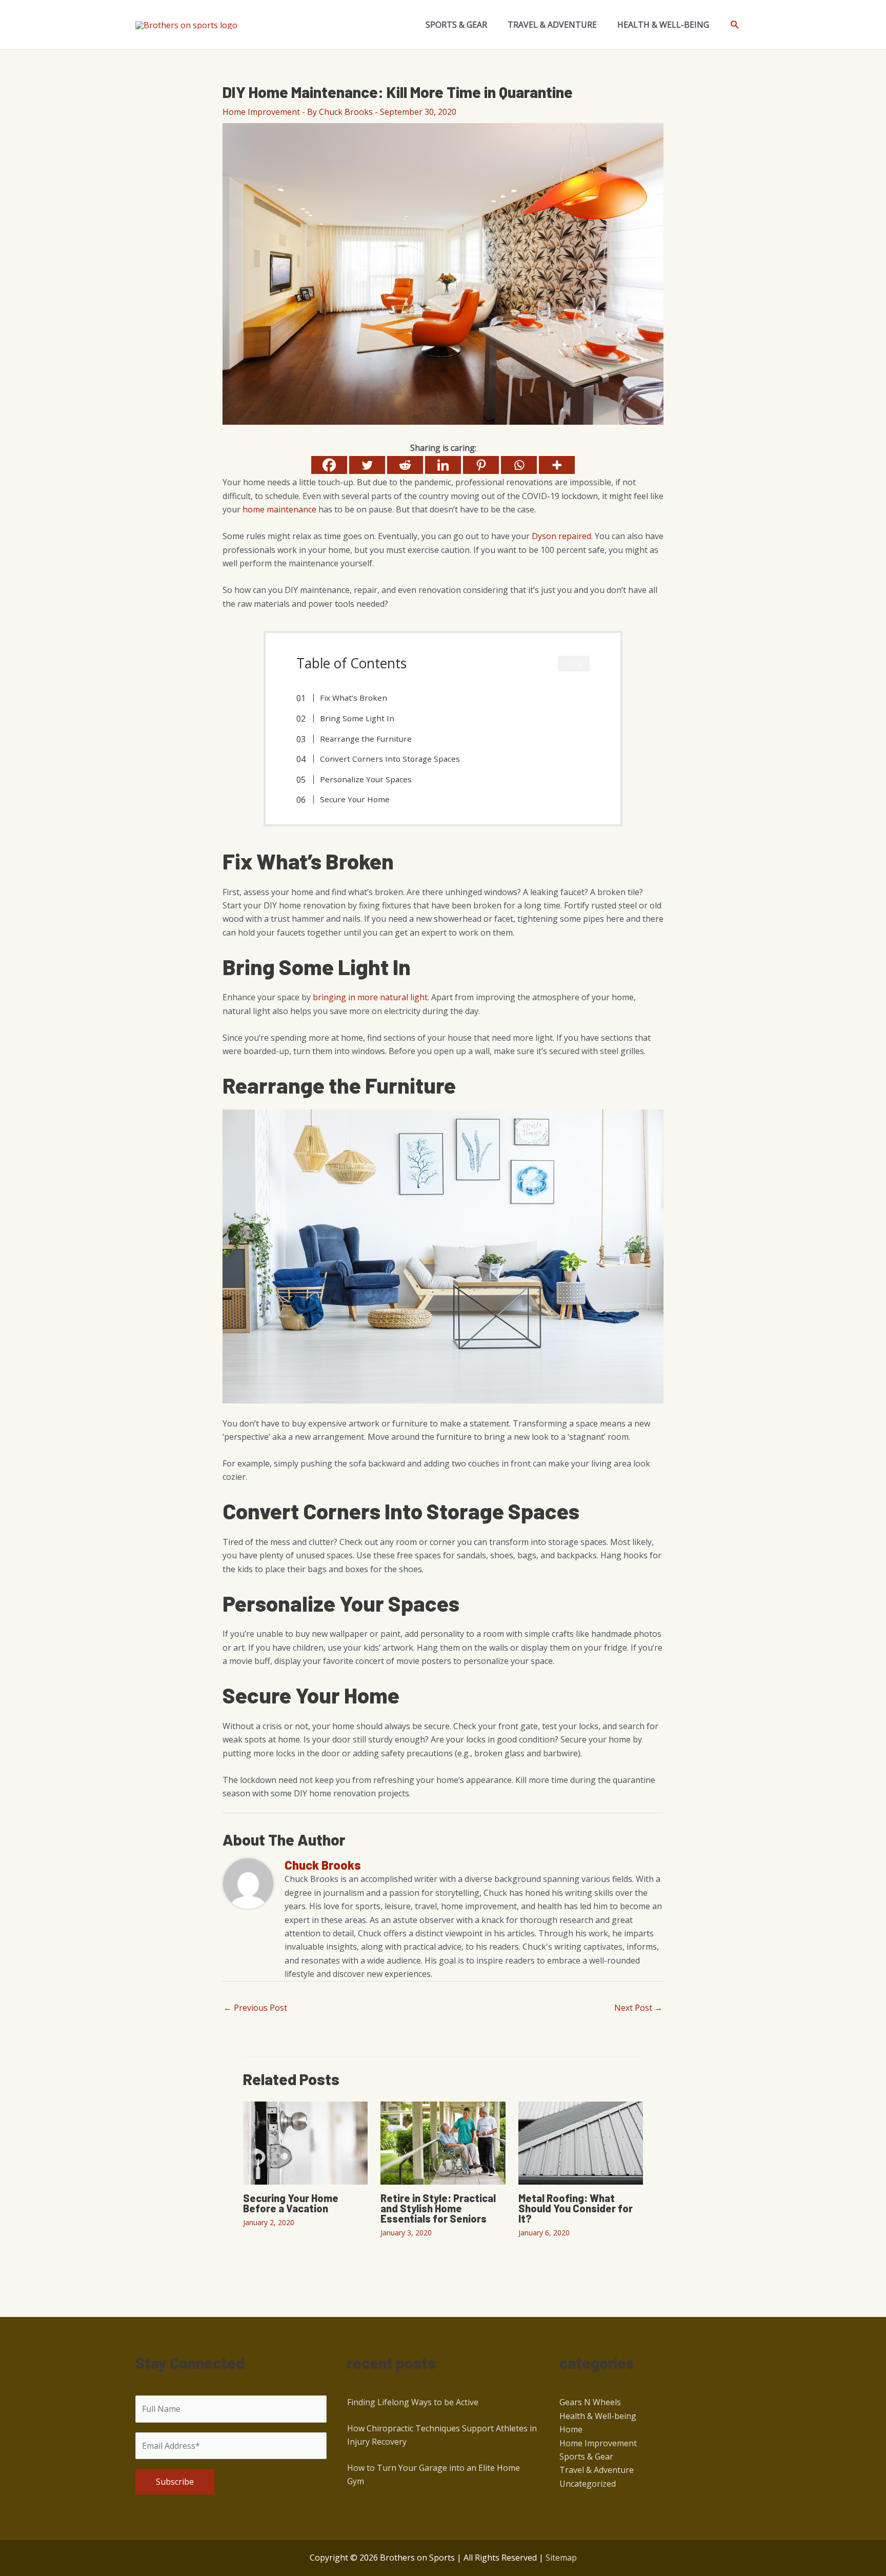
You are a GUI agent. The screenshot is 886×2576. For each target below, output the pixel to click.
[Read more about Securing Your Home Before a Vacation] (305, 2142)
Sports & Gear (586, 2456)
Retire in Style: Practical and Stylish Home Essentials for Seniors (438, 2208)
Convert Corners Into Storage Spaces (390, 759)
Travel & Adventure (597, 2470)
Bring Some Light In (357, 718)
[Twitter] (367, 465)
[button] (735, 25)
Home (571, 2429)
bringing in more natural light (370, 997)
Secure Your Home (355, 799)
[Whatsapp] (519, 465)
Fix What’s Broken (354, 698)
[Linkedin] (443, 465)
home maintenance (279, 509)
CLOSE (574, 664)
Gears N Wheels (590, 2402)
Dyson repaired (561, 536)
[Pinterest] (481, 465)
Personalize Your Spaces (366, 779)
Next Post (638, 2008)
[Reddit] (405, 465)
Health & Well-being (598, 2416)
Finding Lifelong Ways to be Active (413, 2402)
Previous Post (255, 2008)
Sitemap (561, 2558)
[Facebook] (329, 465)
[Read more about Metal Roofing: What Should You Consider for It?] (581, 2142)
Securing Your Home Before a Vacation (291, 2203)
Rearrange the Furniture (366, 739)
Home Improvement (261, 112)
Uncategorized (588, 2484)
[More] (557, 465)
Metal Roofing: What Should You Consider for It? (576, 2208)
